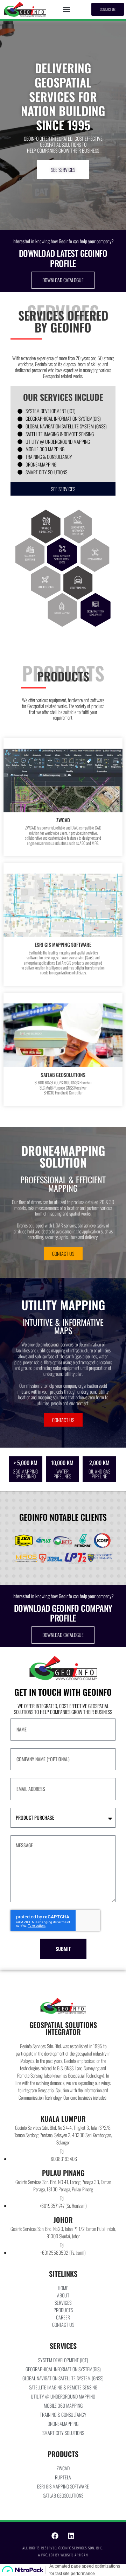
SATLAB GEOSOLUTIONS (63, 1075)
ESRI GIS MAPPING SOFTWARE (63, 944)
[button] (67, 9)
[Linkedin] (71, 2536)
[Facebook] (55, 2536)
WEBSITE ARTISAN (74, 2555)
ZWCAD (63, 820)
